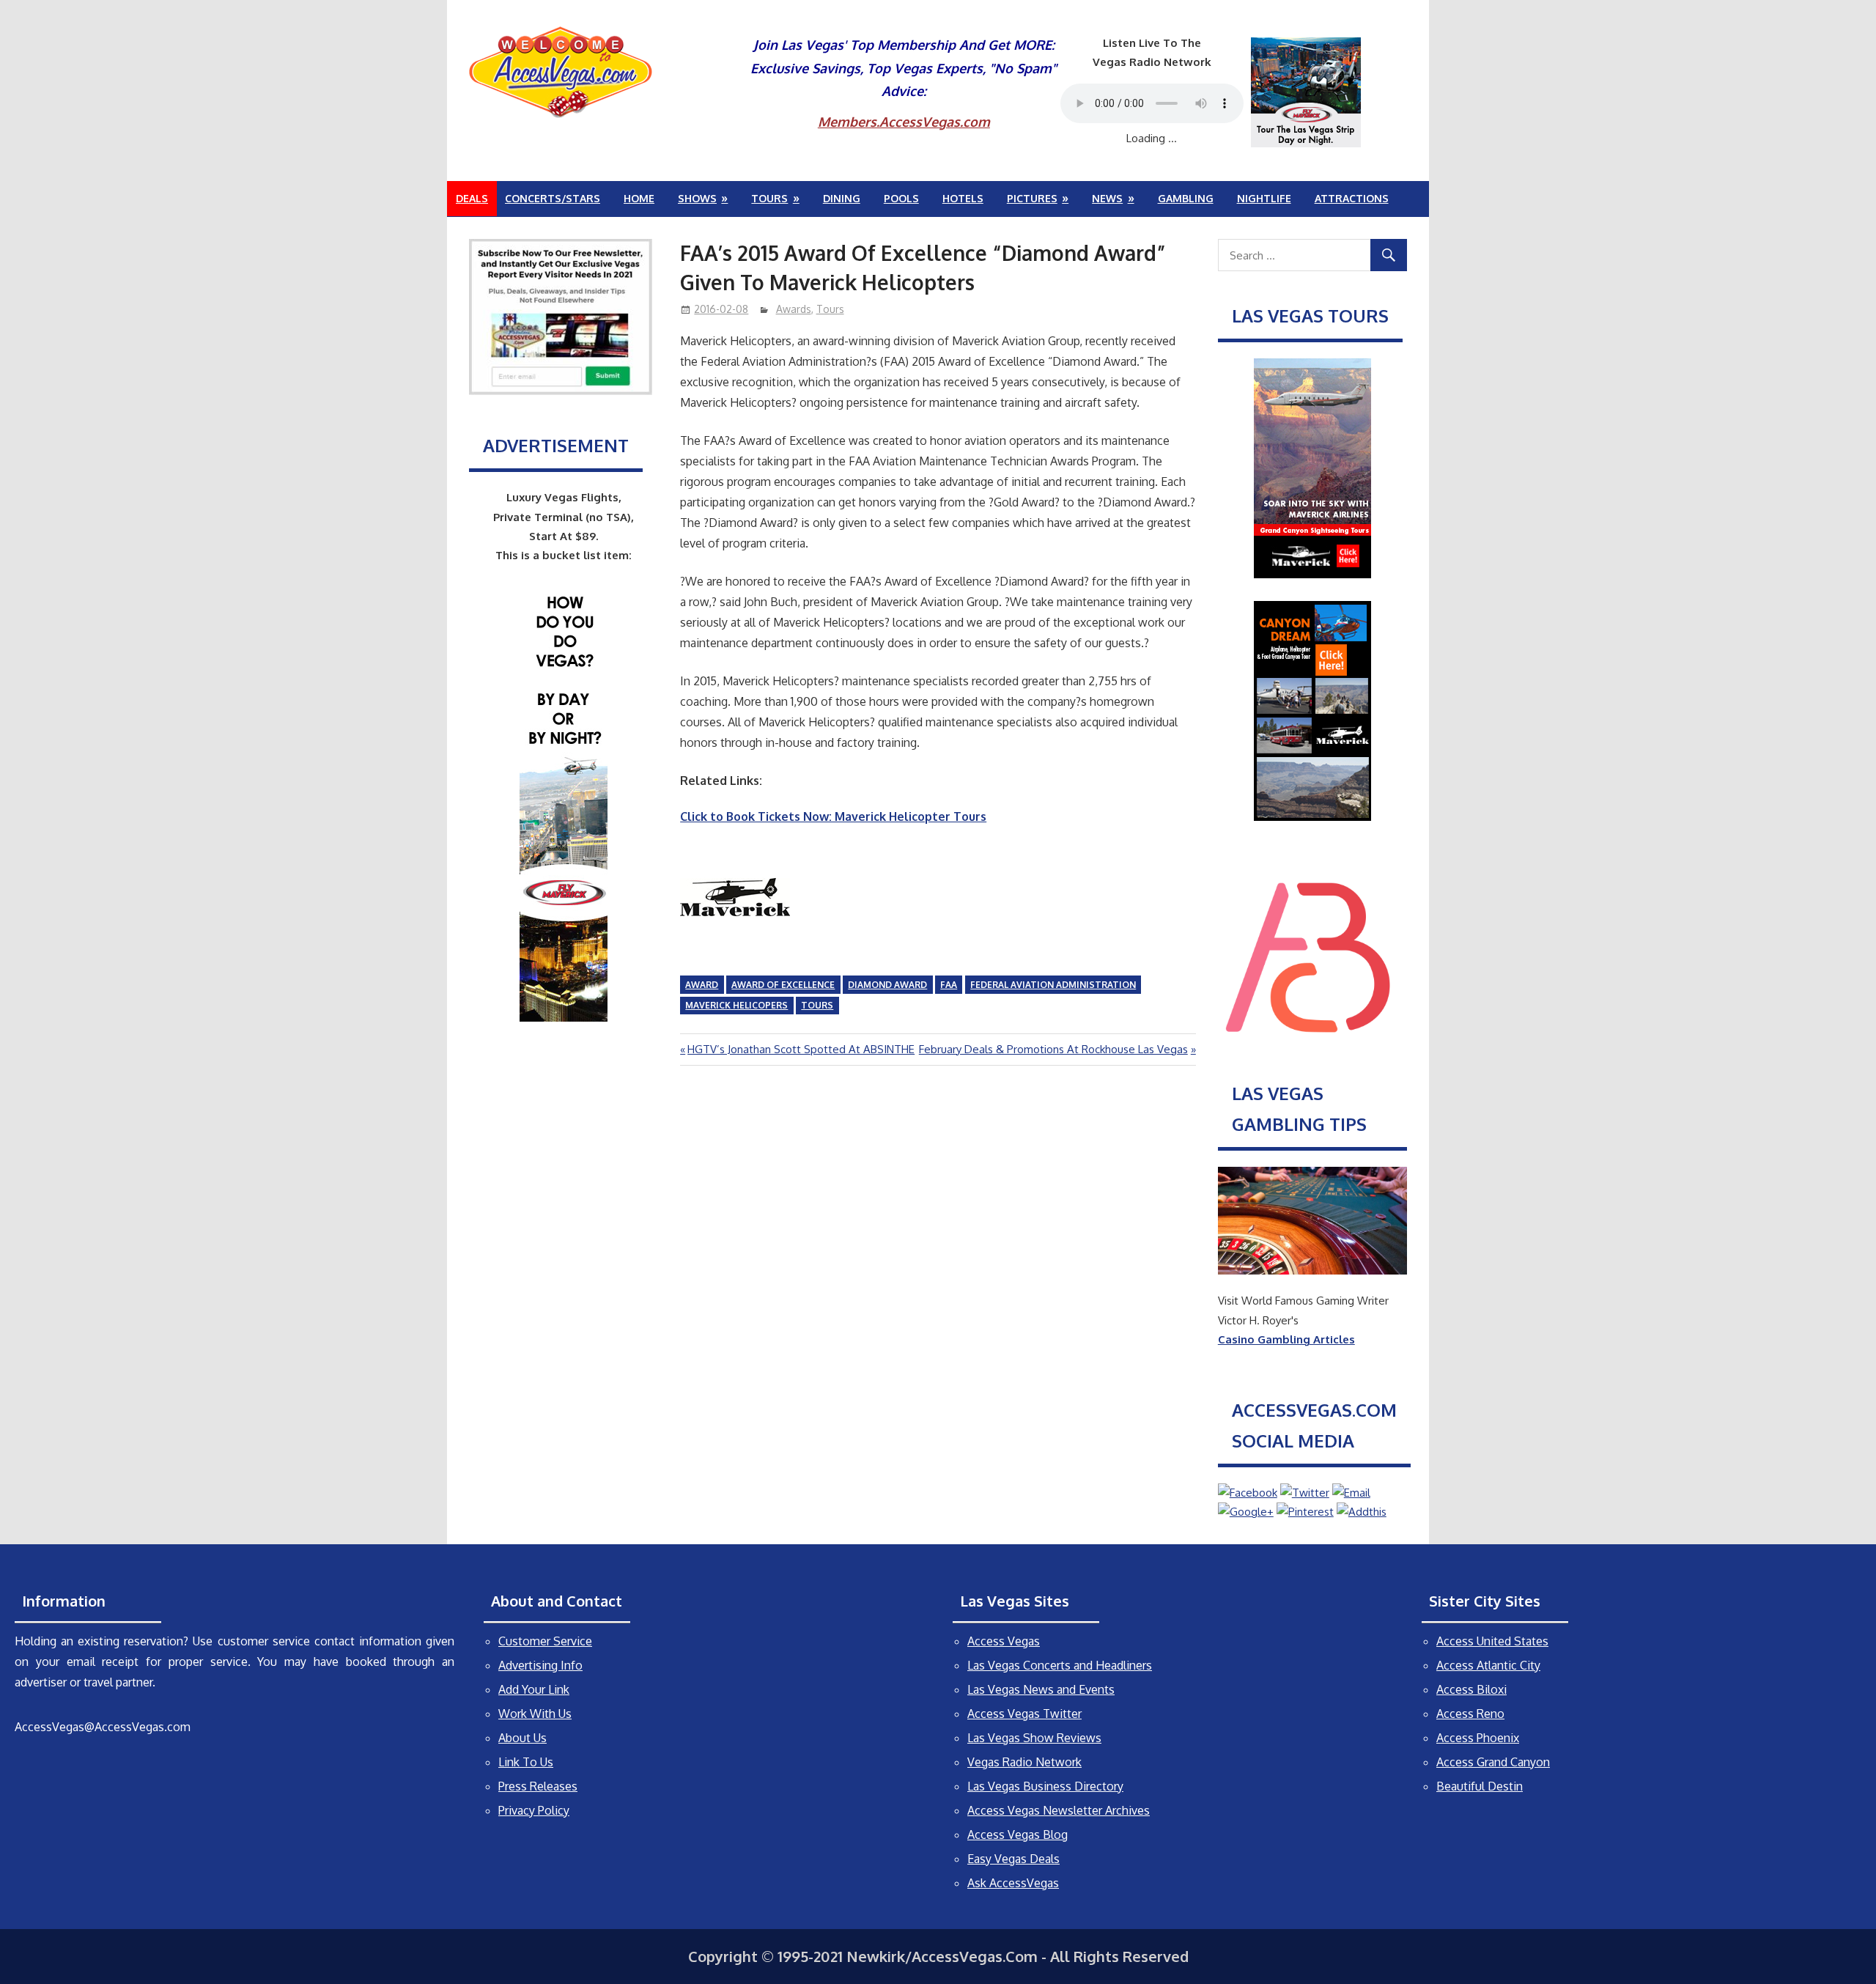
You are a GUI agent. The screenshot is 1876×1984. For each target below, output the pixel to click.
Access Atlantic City (1488, 1665)
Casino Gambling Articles (1286, 1339)
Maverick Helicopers (736, 1005)
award (702, 985)
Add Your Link (534, 1689)
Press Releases (538, 1786)
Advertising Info (540, 1665)
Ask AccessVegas (1013, 1883)
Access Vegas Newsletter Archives (1059, 1810)
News (1107, 198)
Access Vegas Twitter (1024, 1714)
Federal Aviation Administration (1053, 985)
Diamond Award (887, 985)
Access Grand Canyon (1493, 1762)
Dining (842, 198)
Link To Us (526, 1762)
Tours (769, 198)
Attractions (1352, 198)
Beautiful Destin (1480, 1786)
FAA (949, 985)
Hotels (963, 198)
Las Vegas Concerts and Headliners (1060, 1665)
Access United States (1492, 1641)
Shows (697, 198)
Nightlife (1264, 198)
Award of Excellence (783, 985)
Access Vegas (1004, 1641)
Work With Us (535, 1714)
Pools (901, 198)
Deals (472, 198)
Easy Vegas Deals (1013, 1859)
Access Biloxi (1471, 1689)
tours (817, 1005)
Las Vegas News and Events (1041, 1689)
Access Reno (1470, 1714)
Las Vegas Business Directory (1045, 1786)
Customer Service (545, 1641)
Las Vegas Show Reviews (1034, 1738)
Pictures (1032, 198)
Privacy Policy (534, 1810)
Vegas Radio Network (1024, 1762)
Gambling (1186, 198)
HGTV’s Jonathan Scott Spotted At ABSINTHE (801, 1049)
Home (639, 198)
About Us (522, 1738)
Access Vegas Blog (1018, 1834)
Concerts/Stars (553, 198)
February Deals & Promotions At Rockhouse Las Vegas (1053, 1049)
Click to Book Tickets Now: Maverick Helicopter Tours (833, 816)
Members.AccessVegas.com (904, 122)
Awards (794, 309)
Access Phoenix (1478, 1738)
